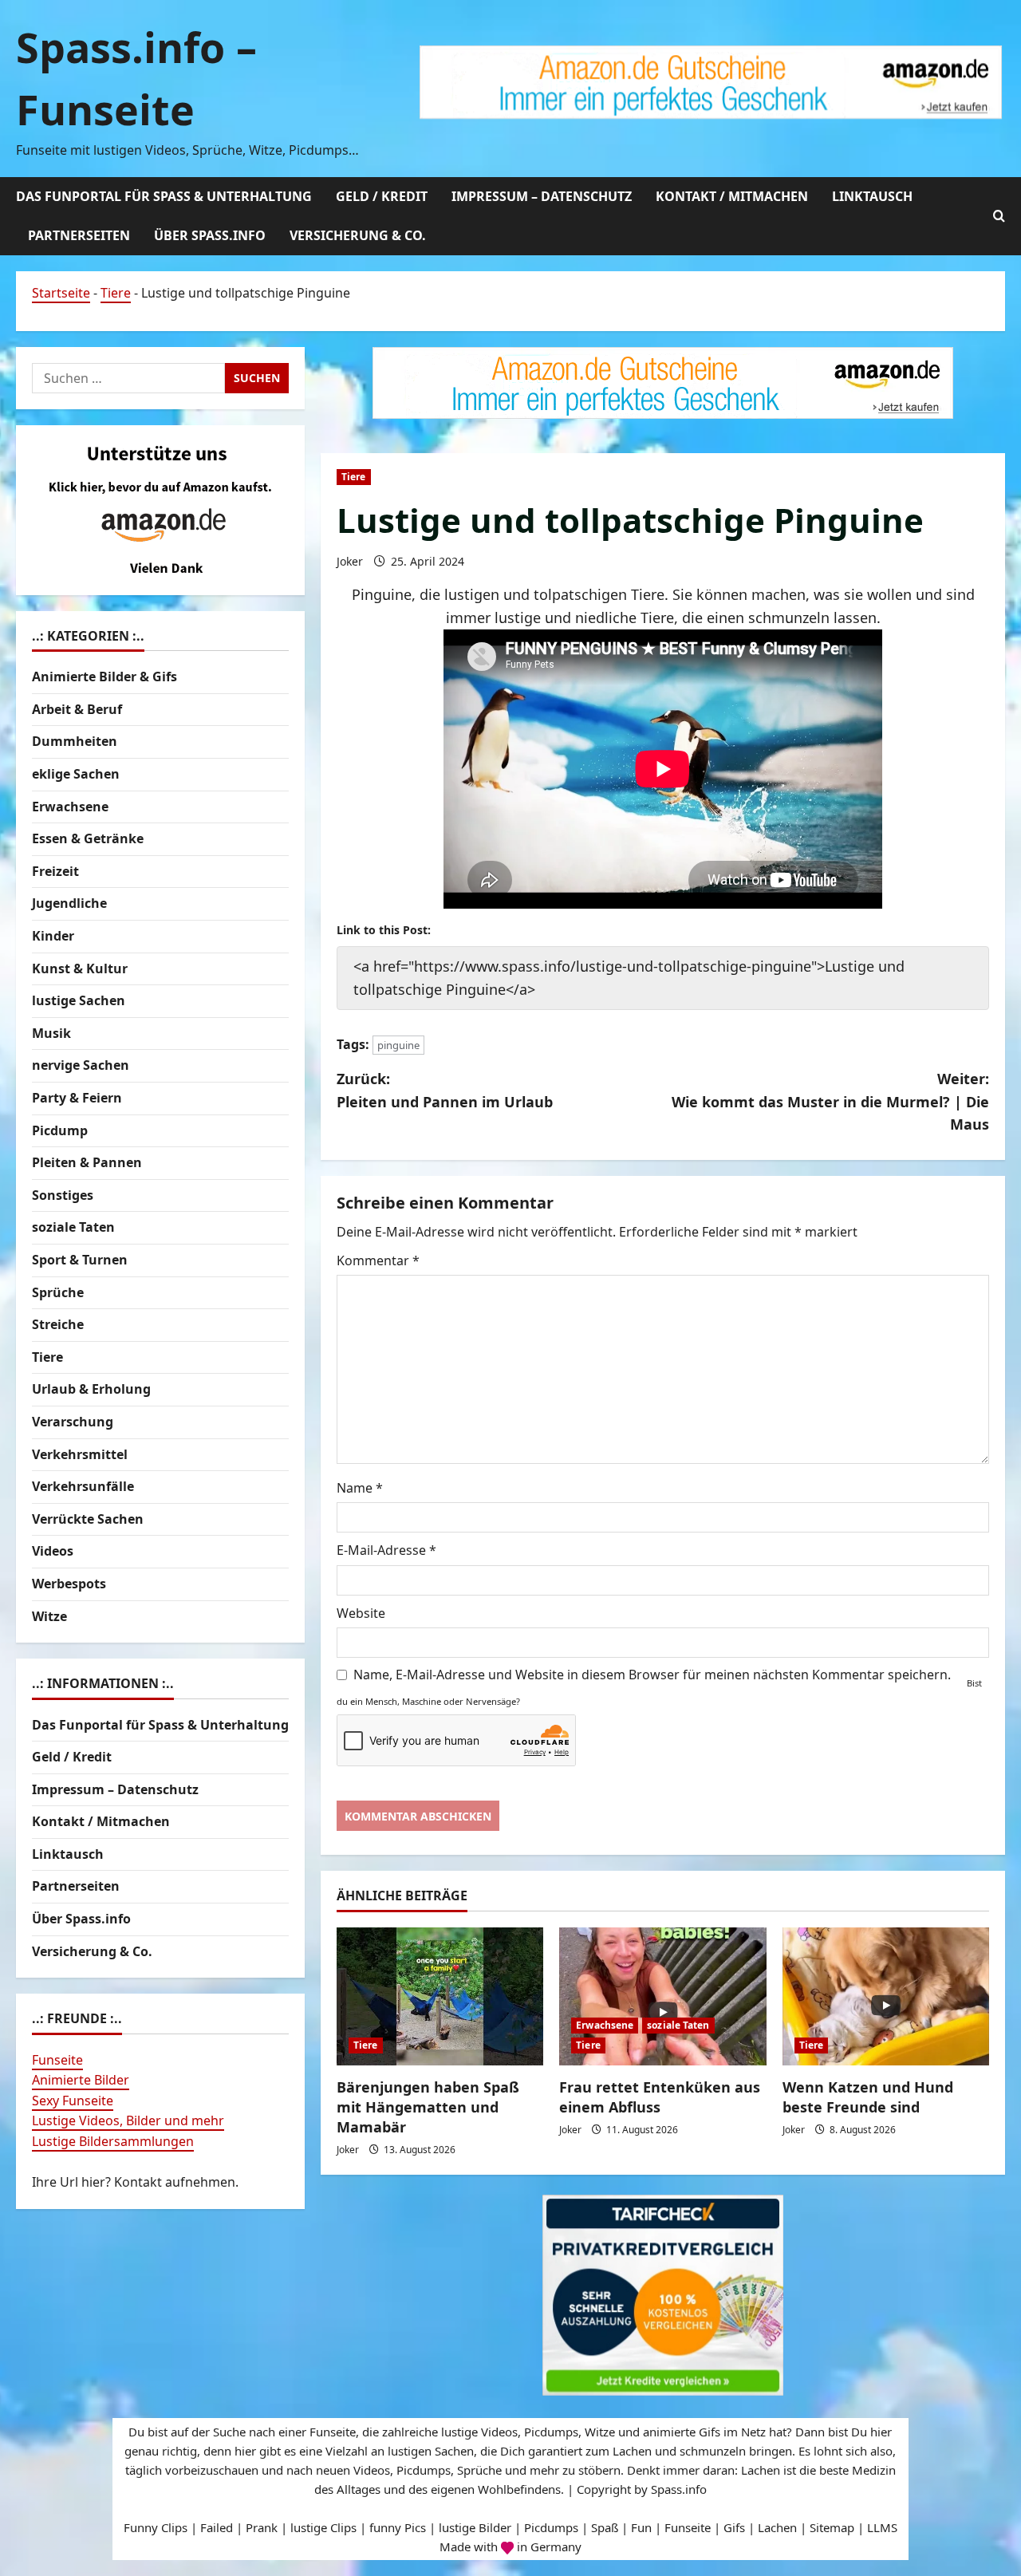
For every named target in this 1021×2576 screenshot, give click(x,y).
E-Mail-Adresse (386, 1550)
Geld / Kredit (382, 196)
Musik (51, 1033)
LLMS (882, 2527)
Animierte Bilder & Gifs (104, 677)
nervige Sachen (81, 1066)
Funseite (57, 2060)
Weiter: (830, 1102)
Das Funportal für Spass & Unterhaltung (164, 196)
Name (360, 1488)
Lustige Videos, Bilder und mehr (128, 2121)
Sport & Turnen (80, 1260)
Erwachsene (605, 2025)
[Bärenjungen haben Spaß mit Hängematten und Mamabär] (440, 1996)
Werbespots (69, 1584)
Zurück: (445, 1090)
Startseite (61, 293)
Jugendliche (69, 904)
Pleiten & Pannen (87, 1162)
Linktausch (872, 196)
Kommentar (378, 1260)
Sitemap (832, 2527)
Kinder (53, 936)
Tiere (116, 293)
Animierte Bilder (81, 2081)
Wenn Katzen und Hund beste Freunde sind (868, 2097)
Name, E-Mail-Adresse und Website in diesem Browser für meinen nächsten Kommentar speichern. (652, 1675)
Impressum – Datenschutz (542, 196)
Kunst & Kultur (80, 968)
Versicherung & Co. (358, 235)
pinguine (398, 1045)
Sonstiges (63, 1195)
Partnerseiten (79, 235)
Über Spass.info (210, 235)
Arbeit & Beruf (77, 709)
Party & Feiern (77, 1098)
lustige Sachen (79, 1001)
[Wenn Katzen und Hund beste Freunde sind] (886, 1996)
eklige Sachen (76, 774)
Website (361, 1613)
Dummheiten (75, 742)
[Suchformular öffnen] (999, 216)
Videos (53, 1552)
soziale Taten (678, 2025)
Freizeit (55, 871)
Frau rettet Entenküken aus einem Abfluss (660, 2097)
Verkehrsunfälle (83, 1486)
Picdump (60, 1130)
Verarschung (73, 1422)
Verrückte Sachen (88, 1519)
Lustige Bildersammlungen (113, 2141)
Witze (49, 1616)
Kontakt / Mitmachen (732, 196)
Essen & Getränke (88, 839)
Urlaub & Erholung (91, 1390)
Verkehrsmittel (80, 1454)
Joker (350, 561)
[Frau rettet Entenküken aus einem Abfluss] (662, 1996)
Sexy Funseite (73, 2101)
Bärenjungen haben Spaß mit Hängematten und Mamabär (428, 2107)
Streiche (58, 1324)
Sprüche (58, 1292)
